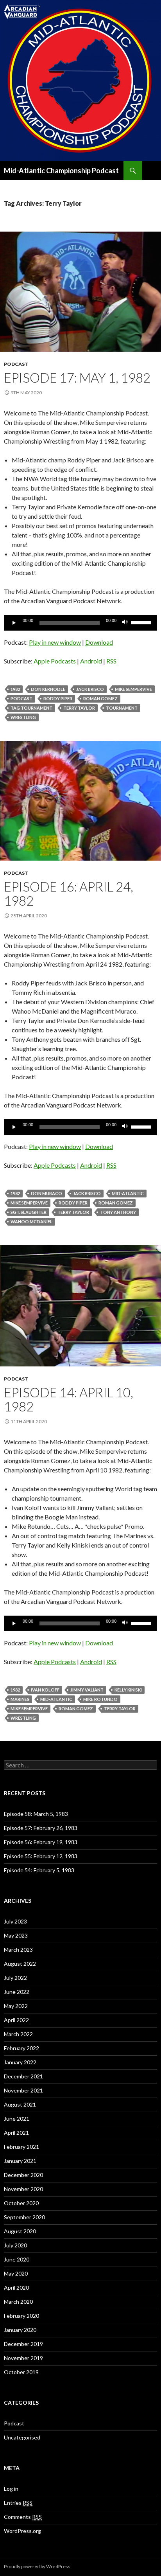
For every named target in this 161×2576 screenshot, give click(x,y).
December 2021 (23, 2076)
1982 (15, 689)
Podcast (16, 364)
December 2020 (23, 2175)
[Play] (14, 623)
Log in (11, 2489)
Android (91, 661)
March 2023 (18, 1950)
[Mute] (125, 623)
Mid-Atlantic (128, 1193)
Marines (20, 1699)
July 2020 (15, 2245)
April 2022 (16, 2020)
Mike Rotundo (100, 1699)
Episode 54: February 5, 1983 (39, 1870)
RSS (111, 661)
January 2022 (20, 2062)
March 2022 (18, 2034)
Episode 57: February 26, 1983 (41, 1828)
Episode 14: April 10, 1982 (69, 1399)
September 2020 (24, 2217)
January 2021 (20, 2161)
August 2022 (20, 1964)
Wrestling (23, 717)
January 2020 (20, 2330)
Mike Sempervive (133, 689)
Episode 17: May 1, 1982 (77, 378)
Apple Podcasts (55, 661)
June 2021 (17, 2119)
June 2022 (17, 1992)
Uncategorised (22, 2437)
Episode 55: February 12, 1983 (41, 1856)
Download (99, 642)
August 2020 (20, 2231)
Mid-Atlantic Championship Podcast (61, 171)
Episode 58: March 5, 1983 (36, 1814)
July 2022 (15, 1978)
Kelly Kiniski (128, 1690)
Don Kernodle (48, 689)
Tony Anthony (118, 1212)
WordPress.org (22, 2531)
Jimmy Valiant (87, 1690)
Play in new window (55, 642)
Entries (18, 2503)
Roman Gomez (100, 698)
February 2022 (21, 2048)
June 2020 (17, 2259)
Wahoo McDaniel (31, 1221)
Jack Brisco (90, 689)
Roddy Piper (58, 698)
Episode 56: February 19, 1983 (41, 1842)
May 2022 (16, 2006)
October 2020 (21, 2203)
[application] (80, 623)
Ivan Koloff (45, 1690)
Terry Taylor (79, 708)
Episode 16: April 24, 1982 (69, 893)
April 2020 (16, 2287)
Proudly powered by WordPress (37, 2566)
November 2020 (23, 2189)
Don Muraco (47, 1193)
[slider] (142, 622)
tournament (122, 708)
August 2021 (20, 2104)
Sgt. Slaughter (29, 1212)
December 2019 (23, 2344)
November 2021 (23, 2090)
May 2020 (16, 2273)
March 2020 (18, 2302)
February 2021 (21, 2147)
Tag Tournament (31, 708)
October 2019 (21, 2372)
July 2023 (15, 1921)
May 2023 (16, 1935)
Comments (23, 2517)
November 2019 (23, 2358)
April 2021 (16, 2133)
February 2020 (21, 2316)
